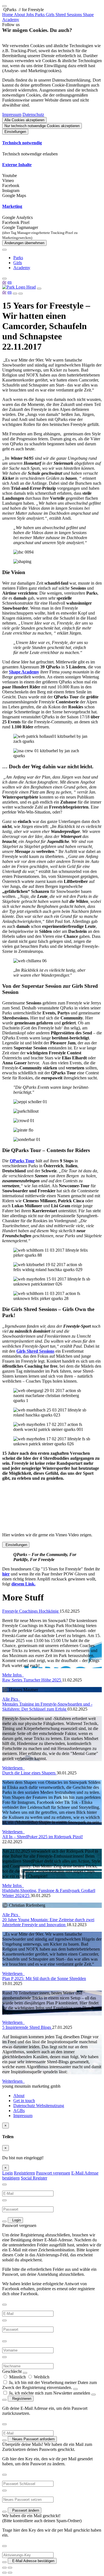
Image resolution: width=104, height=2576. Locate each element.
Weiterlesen (13, 1768)
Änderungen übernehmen (24, 243)
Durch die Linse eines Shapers (29, 1773)
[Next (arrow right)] (10, 2573)
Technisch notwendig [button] (22, 143)
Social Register (34, 2178)
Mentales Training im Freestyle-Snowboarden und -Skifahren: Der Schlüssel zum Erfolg (47, 1707)
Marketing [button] (12, 206)
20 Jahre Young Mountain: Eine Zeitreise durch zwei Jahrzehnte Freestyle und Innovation (48, 1922)
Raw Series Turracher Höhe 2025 (32, 1680)
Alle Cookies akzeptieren (24, 120)
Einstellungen (15, 132)
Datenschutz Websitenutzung (39, 2106)
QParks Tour (22, 1161)
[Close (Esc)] (4, 2568)
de (4, 282)
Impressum (12, 114)
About (19, 2096)
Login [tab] (7, 2173)
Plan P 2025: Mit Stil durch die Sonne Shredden (44, 1978)
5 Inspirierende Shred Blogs (27, 2027)
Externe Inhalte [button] (17, 165)
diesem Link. (23, 1584)
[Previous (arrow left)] (4, 2573)
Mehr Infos (13, 1675)
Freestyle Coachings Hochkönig (31, 1611)
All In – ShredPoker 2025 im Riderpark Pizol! (43, 1837)
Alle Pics (11, 1699)
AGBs (19, 2111)
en (10, 282)
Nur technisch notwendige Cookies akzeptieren (42, 126)
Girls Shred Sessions (35, 1351)
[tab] (52, 143)
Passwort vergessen (53, 2173)
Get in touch (24, 2101)
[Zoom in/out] (10, 2568)
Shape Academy (24, 672)
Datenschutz (33, 114)
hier (6, 1574)
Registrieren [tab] (24, 2173)
